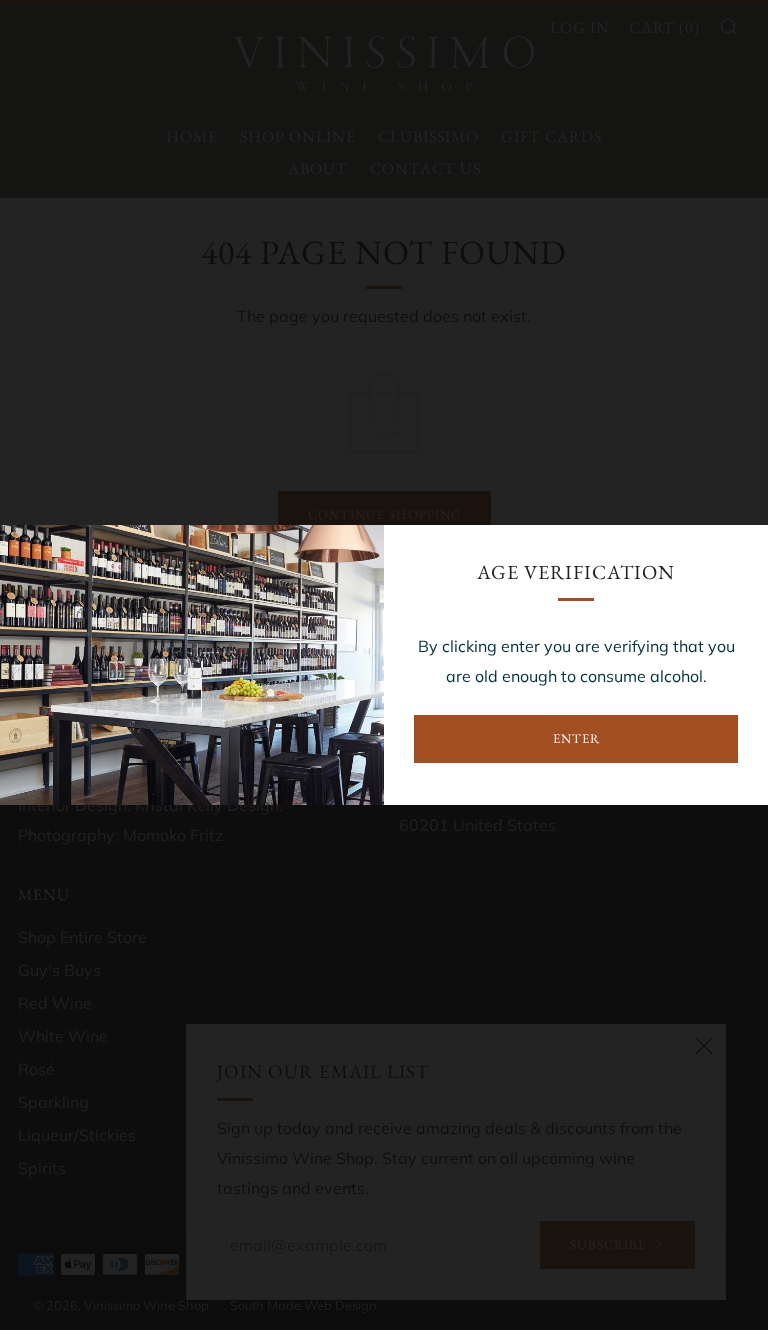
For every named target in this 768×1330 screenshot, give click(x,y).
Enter (576, 738)
